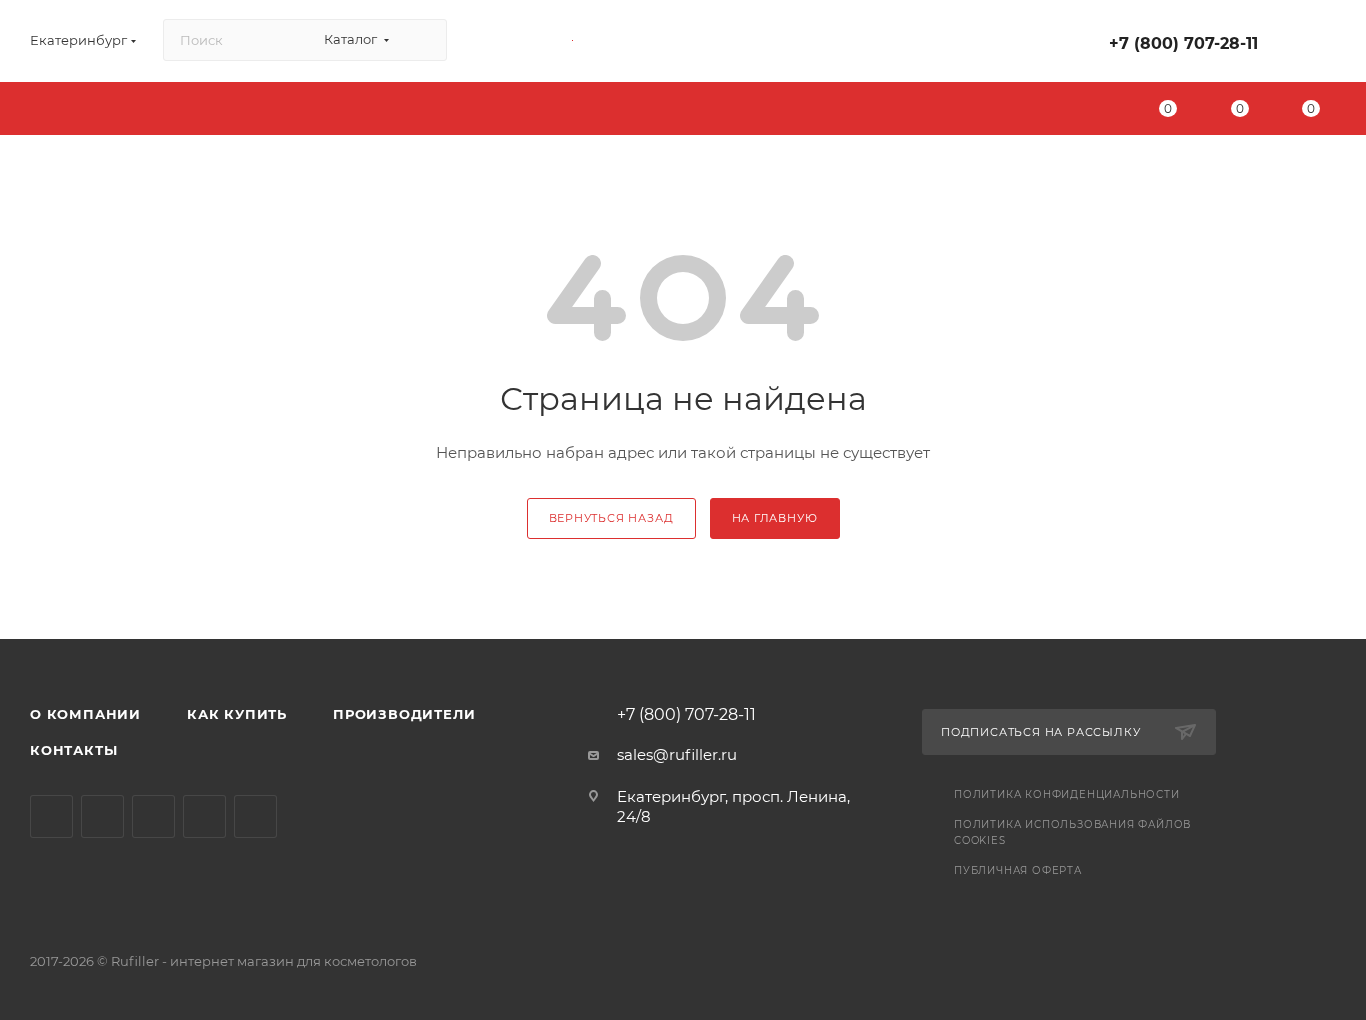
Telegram (102, 816)
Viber (204, 816)
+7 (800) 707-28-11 (1183, 43)
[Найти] (422, 40)
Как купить (237, 714)
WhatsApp (255, 816)
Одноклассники (153, 816)
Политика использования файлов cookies (1072, 832)
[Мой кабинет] (1327, 44)
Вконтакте (51, 816)
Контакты (73, 750)
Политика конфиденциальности (1067, 794)
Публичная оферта (1018, 870)
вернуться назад (611, 518)
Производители (404, 714)
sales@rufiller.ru (677, 754)
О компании (85, 714)
